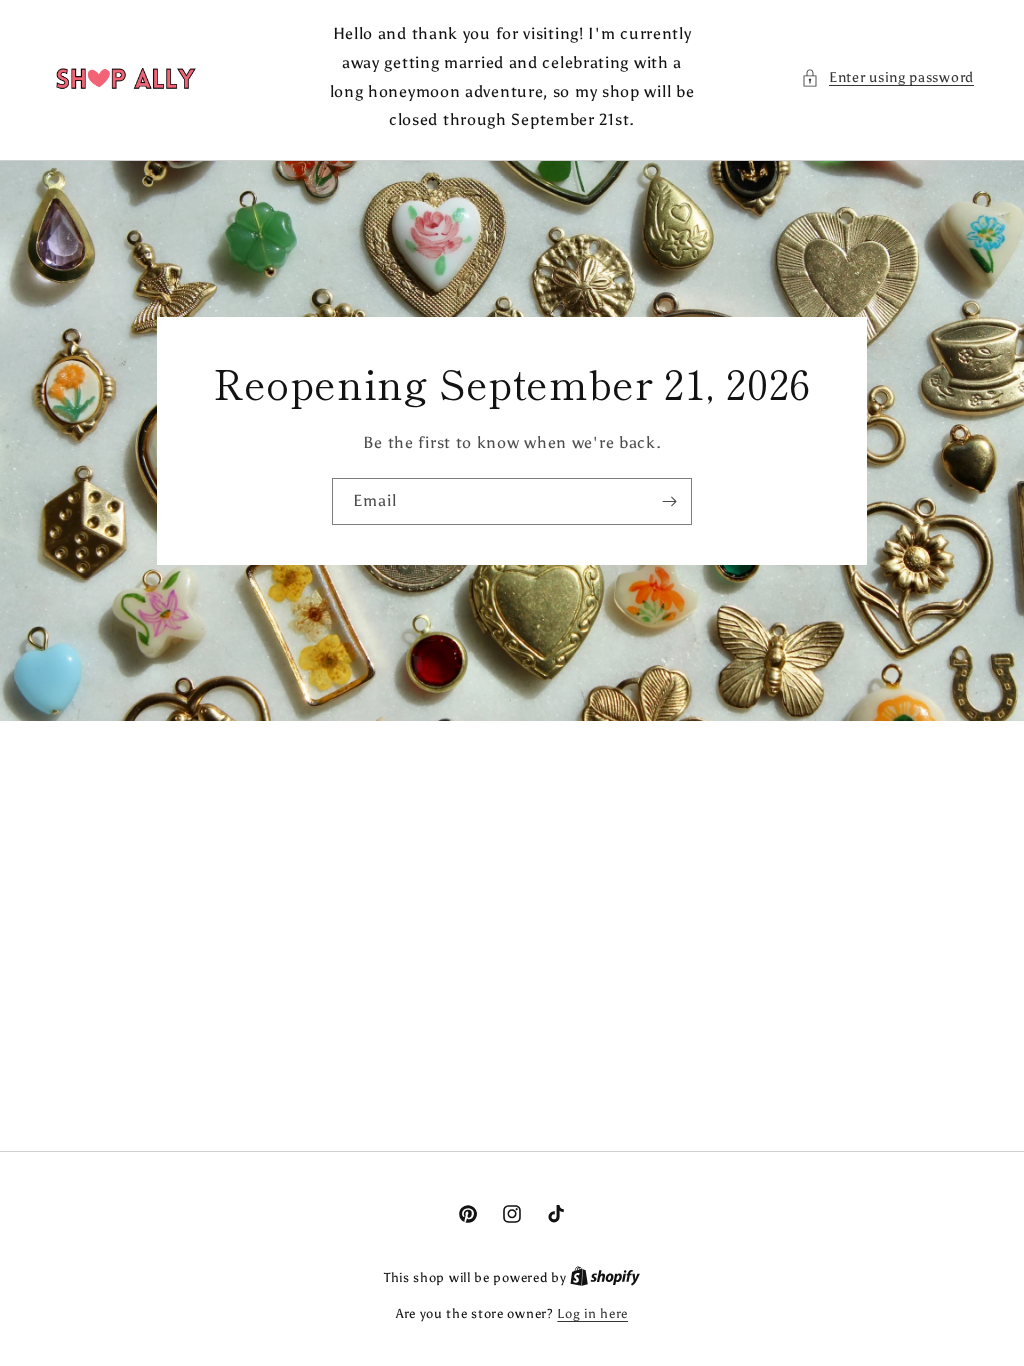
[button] (887, 77)
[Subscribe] (669, 501)
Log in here (592, 1313)
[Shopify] (605, 1277)
